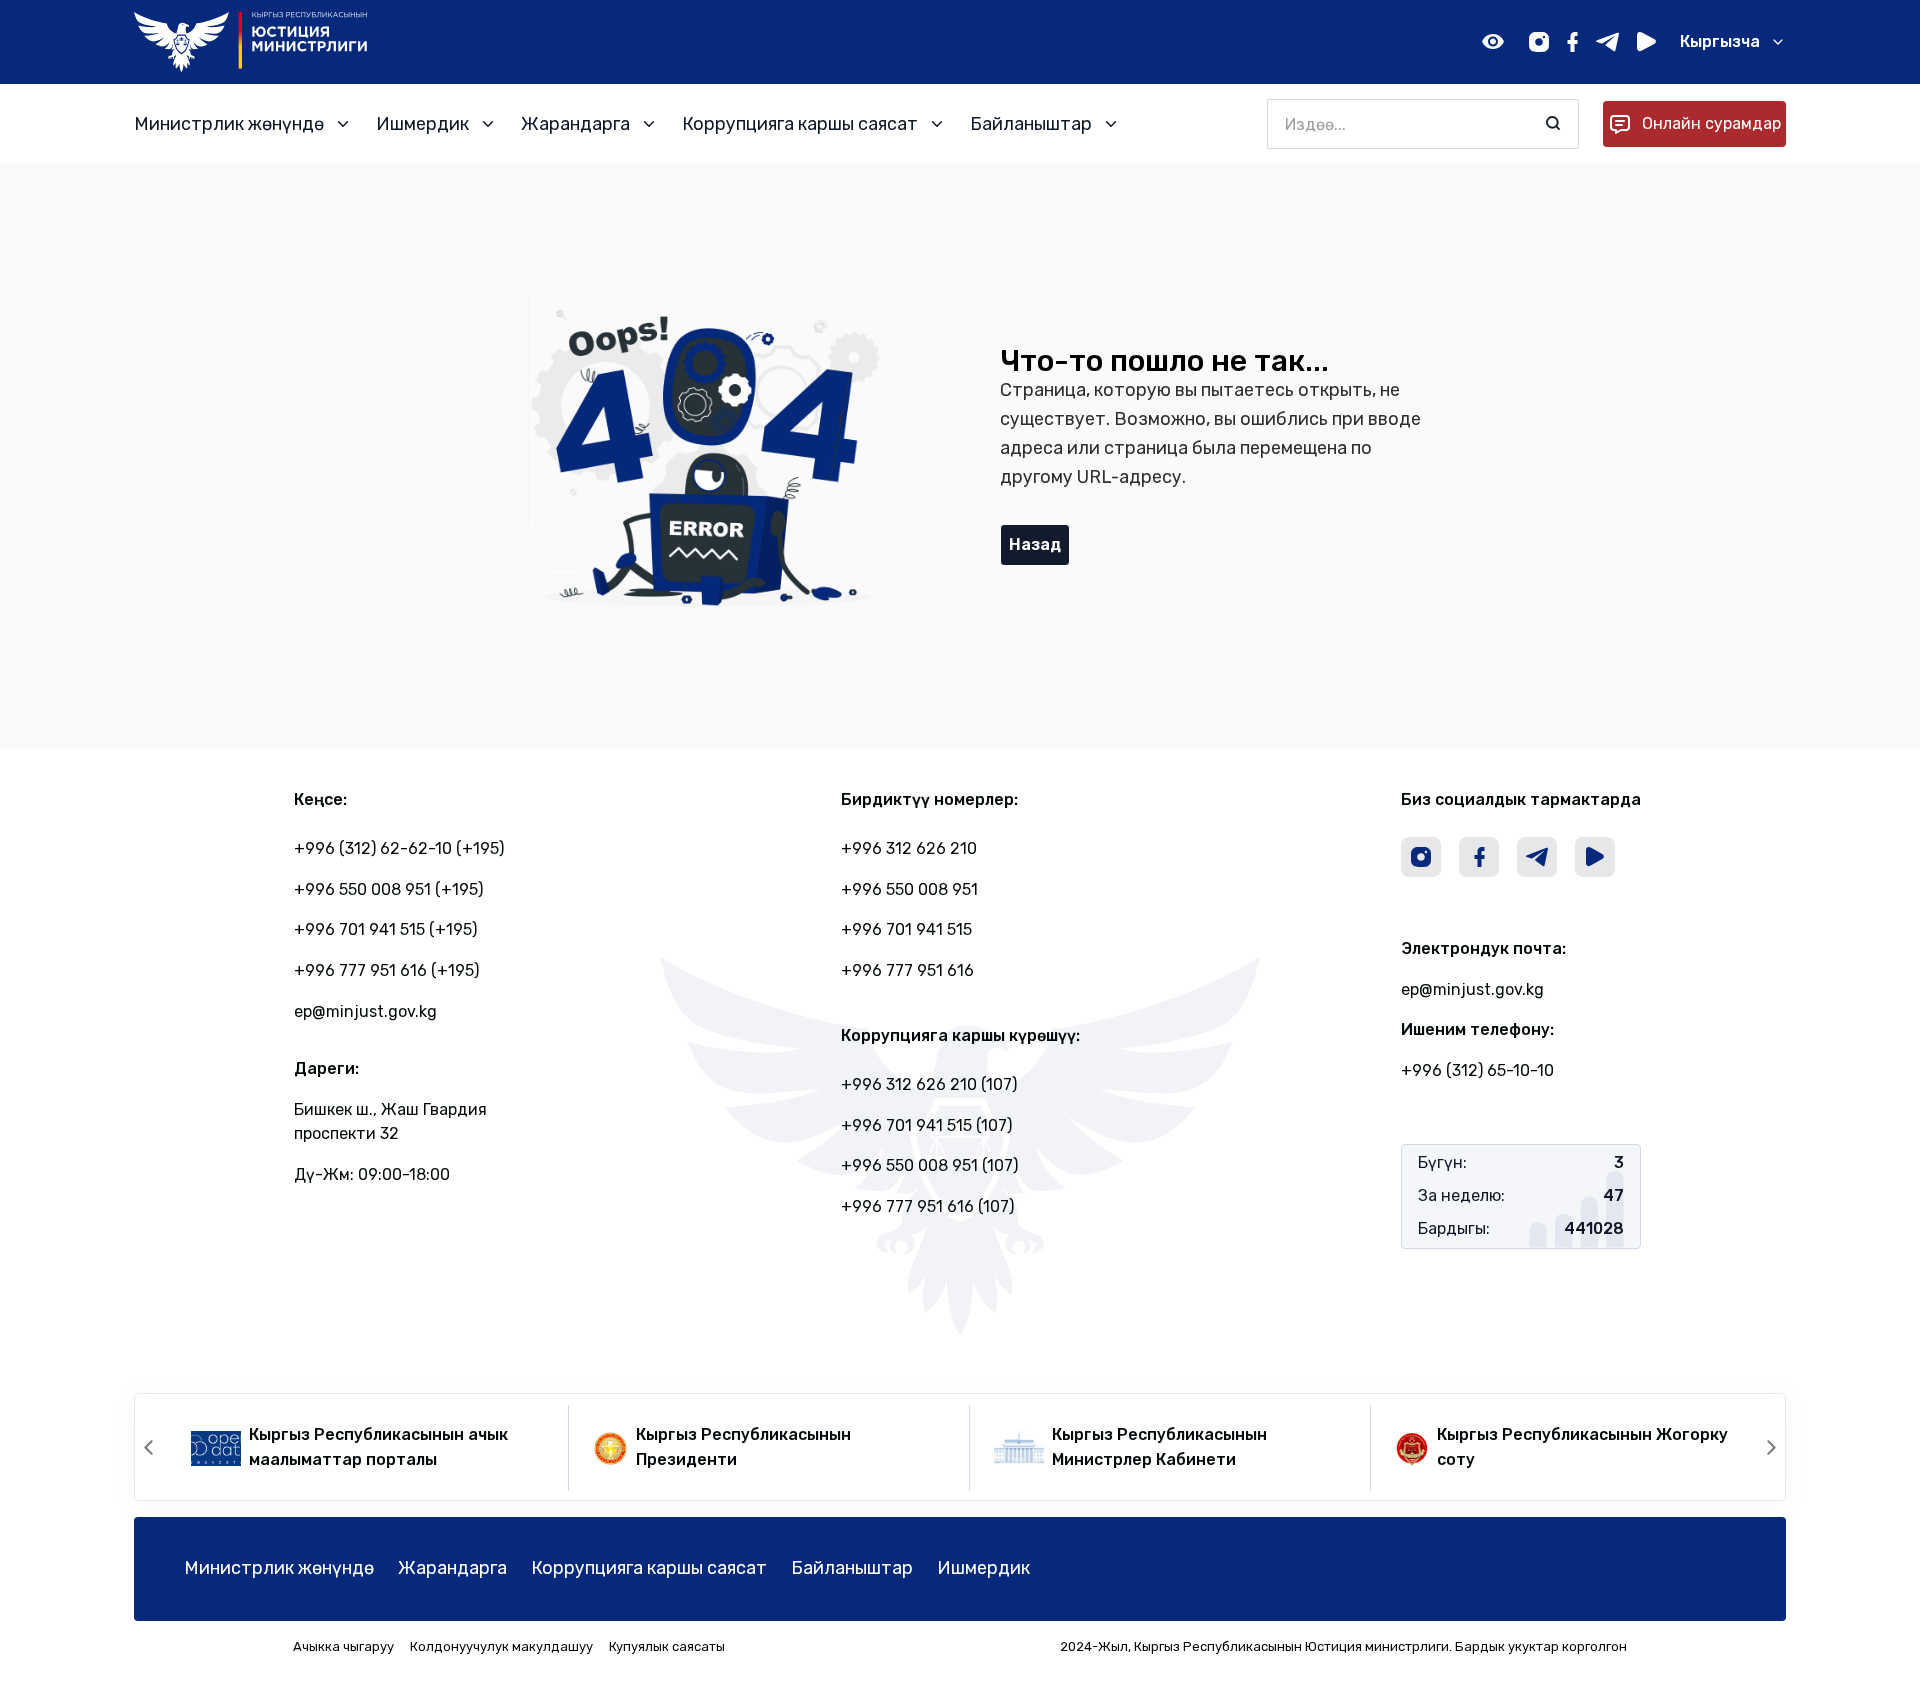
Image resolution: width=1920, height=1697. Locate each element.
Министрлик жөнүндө (279, 1568)
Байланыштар (852, 1568)
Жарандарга (452, 1568)
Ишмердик (983, 1568)
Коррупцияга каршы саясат (649, 1568)
